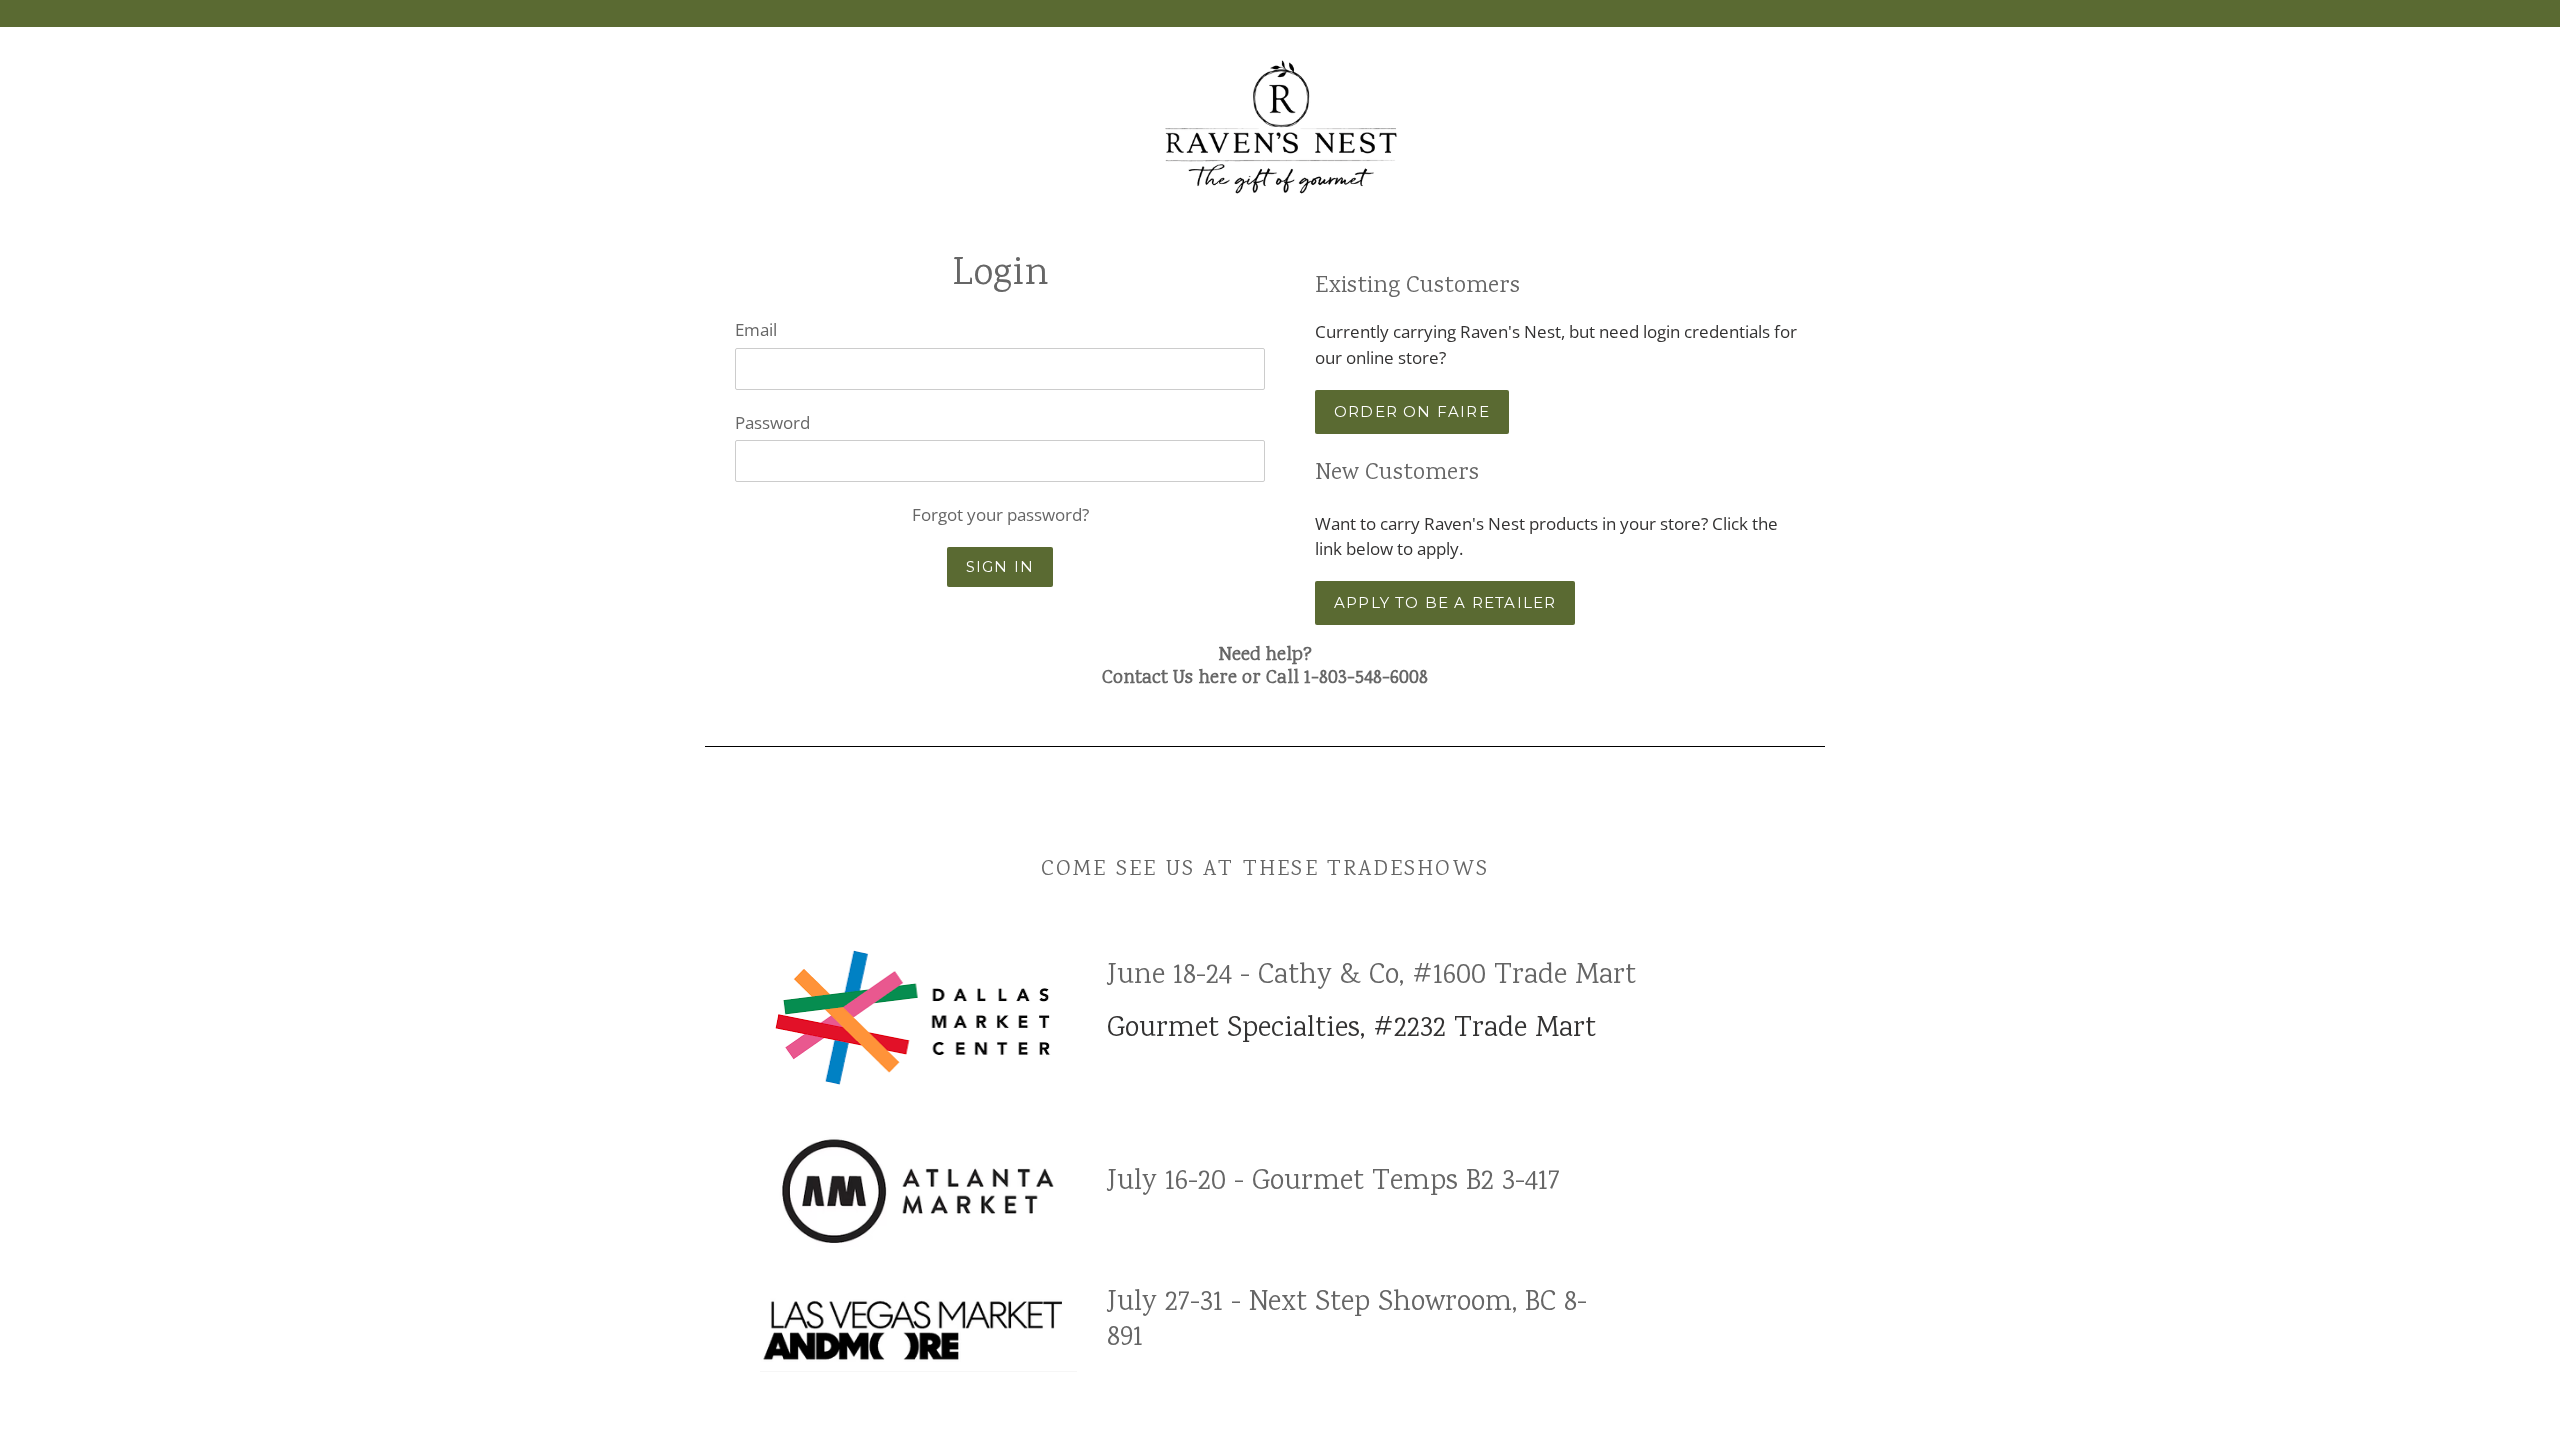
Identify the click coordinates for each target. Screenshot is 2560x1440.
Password (772, 422)
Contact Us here (1169, 679)
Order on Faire (1412, 411)
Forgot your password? (1000, 514)
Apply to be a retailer (1445, 602)
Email (756, 329)
